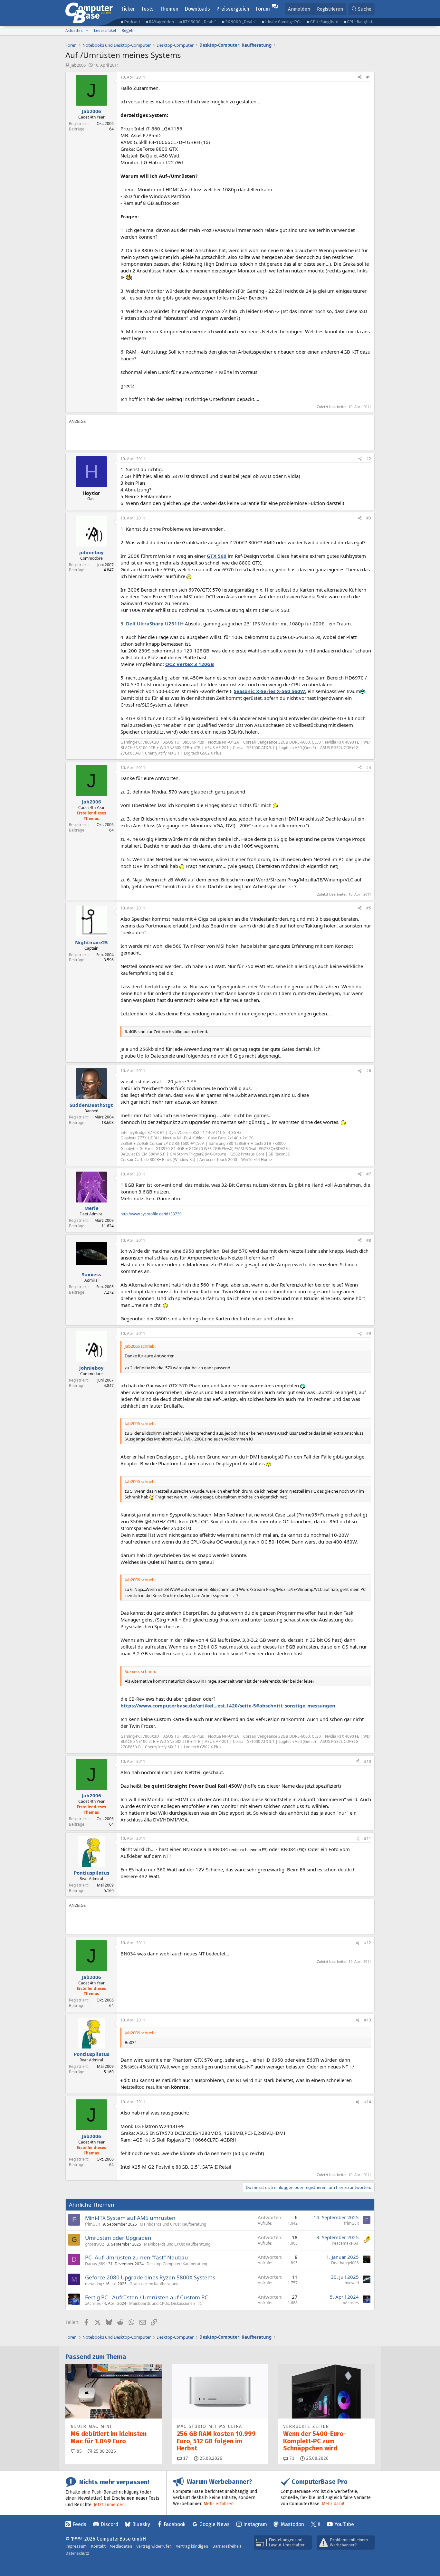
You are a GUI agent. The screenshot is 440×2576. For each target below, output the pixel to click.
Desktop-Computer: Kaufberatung (177, 2264)
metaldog (94, 2284)
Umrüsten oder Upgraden (118, 2238)
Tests (147, 9)
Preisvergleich (233, 9)
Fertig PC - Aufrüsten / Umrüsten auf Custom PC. (147, 2297)
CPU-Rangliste (361, 22)
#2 (369, 459)
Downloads (197, 9)
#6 (369, 1071)
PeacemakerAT (345, 2243)
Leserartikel (105, 30)
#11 (368, 1838)
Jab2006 (78, 65)
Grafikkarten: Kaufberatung (154, 2284)
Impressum (76, 2546)
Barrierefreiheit (227, 2546)
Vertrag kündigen (192, 2546)
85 (79, 2451)
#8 (369, 1240)
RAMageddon (161, 22)
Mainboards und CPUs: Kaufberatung (173, 2224)
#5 (369, 908)
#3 (369, 518)
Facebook (175, 2524)
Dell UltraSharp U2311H (155, 623)
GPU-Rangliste (324, 22)
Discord (109, 2524)
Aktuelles (74, 30)
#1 (369, 77)
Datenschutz (77, 2553)
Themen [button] (169, 9)
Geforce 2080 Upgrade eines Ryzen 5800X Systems (150, 2277)
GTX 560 (217, 556)
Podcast (132, 22)
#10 (368, 1761)
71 (291, 2458)
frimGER (92, 2224)
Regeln (128, 30)
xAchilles (93, 2303)
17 (185, 2458)
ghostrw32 (95, 2244)
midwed (352, 2283)
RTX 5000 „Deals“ (199, 22)
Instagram (255, 2524)
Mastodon (292, 2524)
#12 (368, 1943)
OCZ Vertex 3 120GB (190, 664)
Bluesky (141, 2524)
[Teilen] (360, 77)
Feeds (80, 2524)
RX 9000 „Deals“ (241, 22)
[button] (87, 31)
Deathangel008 (345, 2263)
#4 (369, 768)
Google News (215, 2524)
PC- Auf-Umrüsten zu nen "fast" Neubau (137, 2257)
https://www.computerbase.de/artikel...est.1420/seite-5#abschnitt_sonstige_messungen (228, 1706)
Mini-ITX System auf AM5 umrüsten (130, 2218)
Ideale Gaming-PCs (283, 22)
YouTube (344, 2524)
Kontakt (98, 2546)
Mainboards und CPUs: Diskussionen (162, 2303)
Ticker (128, 9)
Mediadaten (121, 2546)
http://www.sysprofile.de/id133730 (151, 1214)
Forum (263, 9)
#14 (368, 2102)
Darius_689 (95, 2264)
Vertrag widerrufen (154, 2546)
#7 (369, 1174)
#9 (369, 1333)
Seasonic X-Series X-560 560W (269, 691)
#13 (368, 2020)
